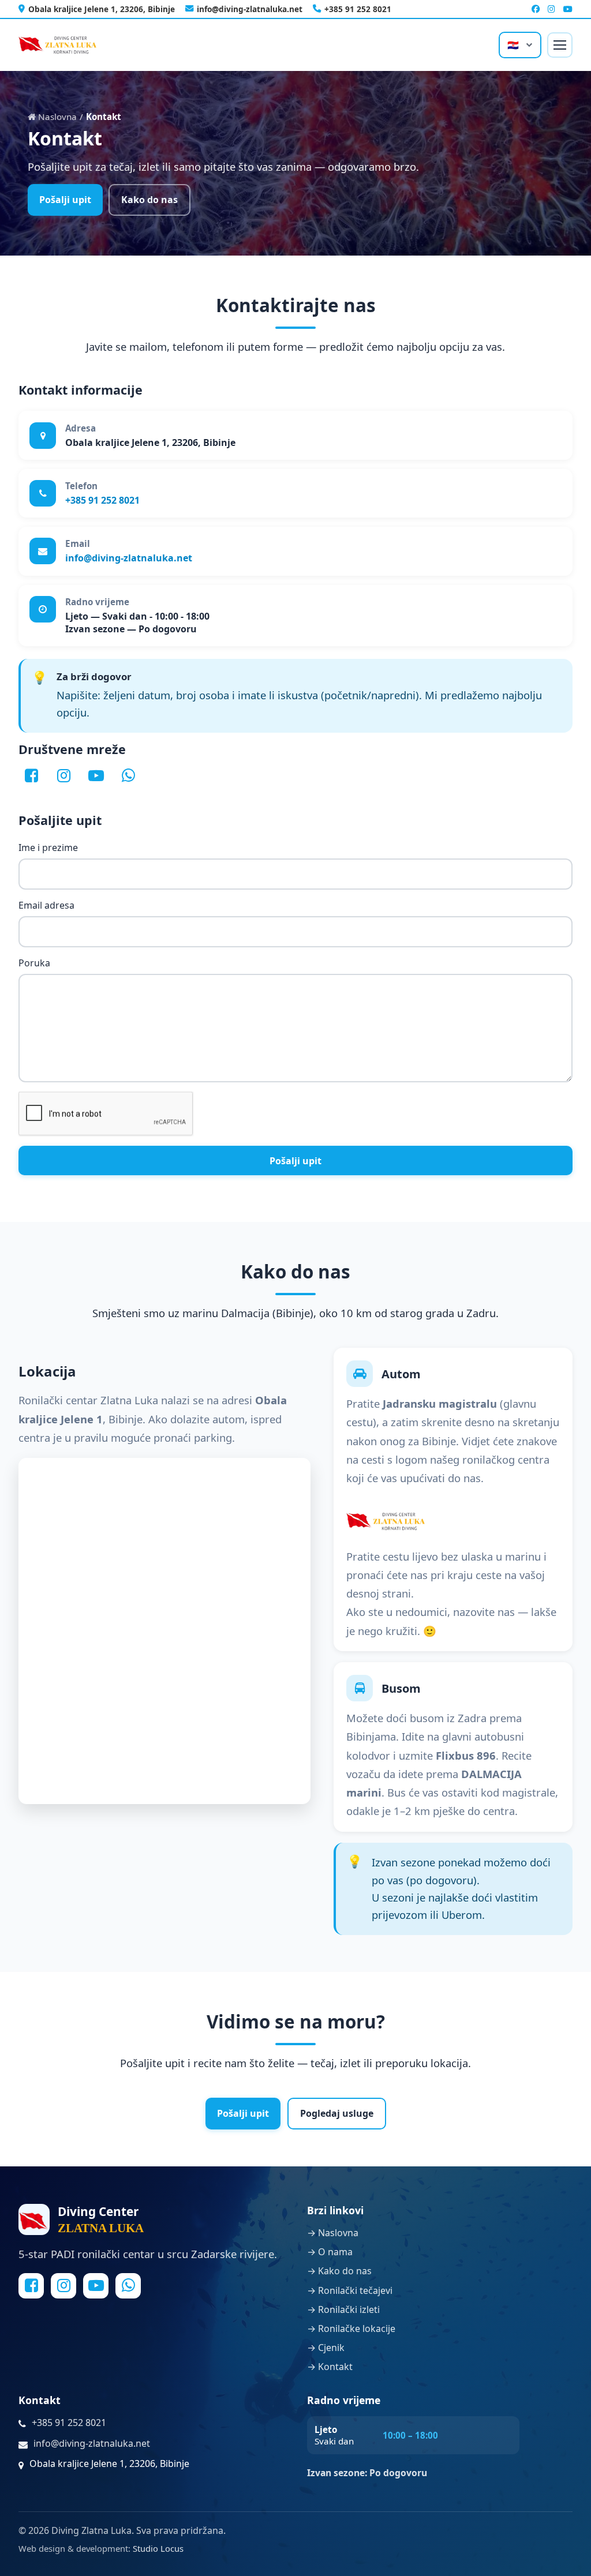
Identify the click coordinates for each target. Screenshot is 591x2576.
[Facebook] (536, 9)
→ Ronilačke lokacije (351, 2328)
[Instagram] (551, 9)
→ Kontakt (330, 2367)
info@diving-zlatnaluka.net (250, 9)
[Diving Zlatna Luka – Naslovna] (57, 45)
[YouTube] (568, 9)
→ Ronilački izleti (343, 2309)
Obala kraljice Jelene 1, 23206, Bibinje (102, 9)
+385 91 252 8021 (358, 9)
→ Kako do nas (339, 2271)
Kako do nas (149, 200)
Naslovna (56, 117)
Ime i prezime (48, 848)
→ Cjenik (326, 2348)
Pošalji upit (65, 200)
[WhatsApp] (128, 776)
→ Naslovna (333, 2233)
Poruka (34, 963)
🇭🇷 (513, 45)
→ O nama (330, 2252)
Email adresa (46, 906)
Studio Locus (158, 2548)
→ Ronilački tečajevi (350, 2290)
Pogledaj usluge (337, 2113)
